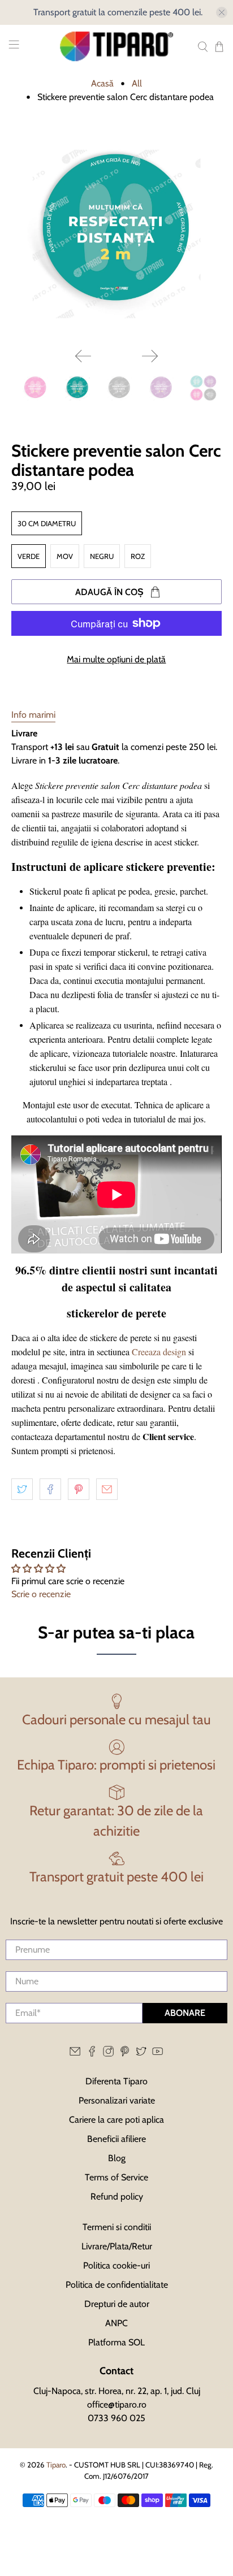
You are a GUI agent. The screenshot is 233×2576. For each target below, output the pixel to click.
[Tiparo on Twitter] (141, 2054)
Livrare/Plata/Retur (117, 2246)
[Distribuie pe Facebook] (50, 1489)
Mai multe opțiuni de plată (116, 659)
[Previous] (83, 356)
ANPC (116, 2323)
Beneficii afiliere (116, 2139)
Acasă (102, 84)
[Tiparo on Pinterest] (125, 2054)
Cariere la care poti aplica (116, 2120)
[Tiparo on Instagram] (108, 2054)
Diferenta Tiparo (116, 2081)
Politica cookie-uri (116, 2265)
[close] (222, 12)
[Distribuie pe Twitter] (22, 1489)
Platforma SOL (116, 2342)
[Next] (150, 356)
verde (29, 556)
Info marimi (33, 715)
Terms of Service (116, 2177)
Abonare (185, 2013)
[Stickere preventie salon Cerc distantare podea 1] (116, 234)
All (137, 84)
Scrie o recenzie (41, 1594)
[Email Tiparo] (75, 2054)
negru (102, 556)
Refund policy (117, 2196)
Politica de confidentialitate (117, 2285)
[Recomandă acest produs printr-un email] (107, 1489)
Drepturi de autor (117, 2304)
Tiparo (56, 2465)
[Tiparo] (116, 46)
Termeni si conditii (117, 2227)
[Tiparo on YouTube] (158, 2054)
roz (138, 556)
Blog (117, 2158)
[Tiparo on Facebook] (92, 2054)
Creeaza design (159, 1352)
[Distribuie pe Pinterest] (79, 1489)
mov (65, 556)
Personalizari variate (117, 2100)
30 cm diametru (47, 523)
